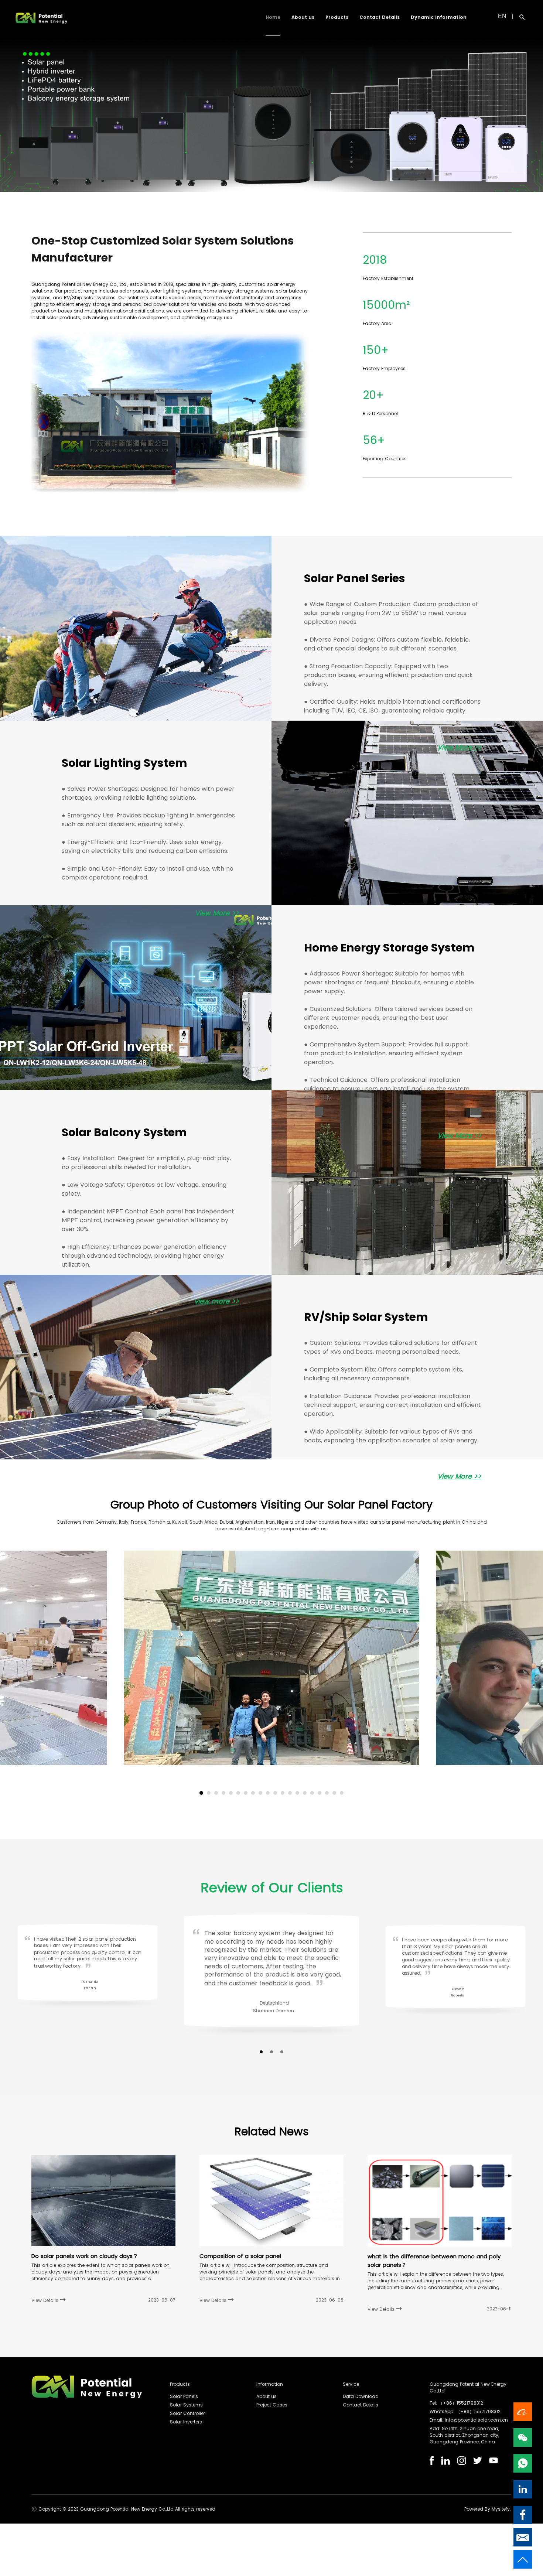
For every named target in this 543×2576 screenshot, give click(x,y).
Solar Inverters (186, 2422)
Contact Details (380, 17)
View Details (46, 2300)
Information (270, 2384)
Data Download (361, 2396)
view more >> (217, 1301)
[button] (201, 1793)
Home (273, 17)
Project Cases (272, 2405)
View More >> (459, 747)
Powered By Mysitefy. (488, 2509)
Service (351, 2384)
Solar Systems (186, 2405)
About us (303, 17)
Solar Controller (187, 2413)
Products (337, 17)
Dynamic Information (439, 17)
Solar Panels (184, 2396)
